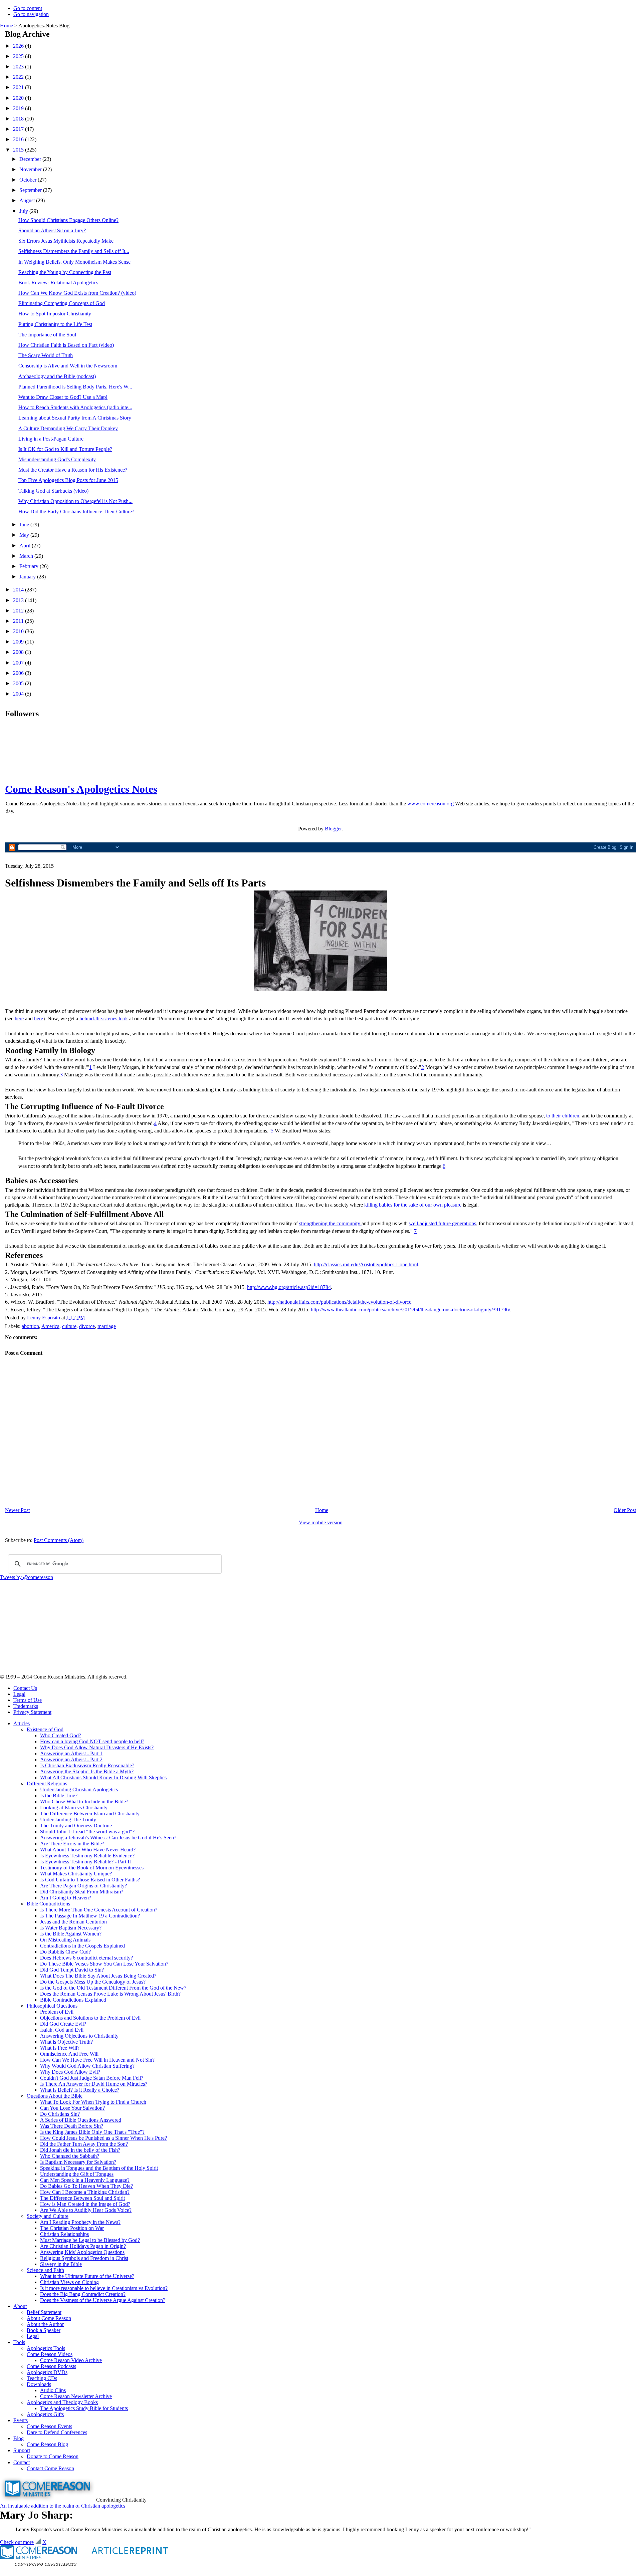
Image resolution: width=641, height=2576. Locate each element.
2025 (19, 56)
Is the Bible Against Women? (71, 1934)
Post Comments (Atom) (59, 1540)
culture (69, 1326)
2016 (19, 139)
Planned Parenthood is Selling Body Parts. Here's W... (75, 387)
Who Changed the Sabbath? (70, 2156)
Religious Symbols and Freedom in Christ (84, 2258)
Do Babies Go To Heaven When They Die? (86, 2186)
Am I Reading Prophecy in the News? (80, 2222)
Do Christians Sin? (60, 2114)
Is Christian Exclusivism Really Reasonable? (87, 1765)
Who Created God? (61, 1735)
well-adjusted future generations (443, 1223)
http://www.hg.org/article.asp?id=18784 (289, 1287)
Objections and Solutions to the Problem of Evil (90, 2018)
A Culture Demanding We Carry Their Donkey (68, 428)
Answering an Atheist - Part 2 (71, 1759)
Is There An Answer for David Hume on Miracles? (94, 2084)
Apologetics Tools (46, 2348)
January (28, 577)
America (50, 1326)
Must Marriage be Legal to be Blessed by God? (90, 2240)
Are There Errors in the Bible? (72, 1844)
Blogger (333, 829)
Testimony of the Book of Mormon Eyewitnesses (92, 1868)
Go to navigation (31, 14)
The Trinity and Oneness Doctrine (76, 1826)
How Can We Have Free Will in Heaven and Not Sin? (97, 2060)
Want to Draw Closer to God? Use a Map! (63, 397)
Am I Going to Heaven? (66, 1898)
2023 (19, 67)
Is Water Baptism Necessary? (71, 1928)
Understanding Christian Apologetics (79, 1789)
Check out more (17, 2542)
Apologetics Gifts (45, 2414)
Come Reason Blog (47, 2444)
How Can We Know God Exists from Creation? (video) (77, 293)
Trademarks (26, 1706)
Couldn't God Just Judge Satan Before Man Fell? (92, 2078)
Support (22, 2450)
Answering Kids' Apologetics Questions (82, 2252)
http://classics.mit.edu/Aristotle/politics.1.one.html (366, 1264)
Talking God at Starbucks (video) (53, 491)
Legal (19, 1694)
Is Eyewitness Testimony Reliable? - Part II (85, 1862)
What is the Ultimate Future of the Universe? (87, 2276)
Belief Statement (44, 2312)
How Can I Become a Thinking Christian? (85, 2192)
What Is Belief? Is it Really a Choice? (80, 2090)
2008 (19, 652)
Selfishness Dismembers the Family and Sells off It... (74, 251)
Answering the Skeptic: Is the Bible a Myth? (87, 1771)
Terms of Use (28, 1700)
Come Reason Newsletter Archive (76, 2396)
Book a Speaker (44, 2330)
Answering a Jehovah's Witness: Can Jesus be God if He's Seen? (108, 1838)
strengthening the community (330, 1223)
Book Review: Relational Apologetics (58, 283)
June (25, 525)
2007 (19, 663)
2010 (19, 631)
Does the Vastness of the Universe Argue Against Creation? (103, 2300)
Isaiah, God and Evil (62, 2030)
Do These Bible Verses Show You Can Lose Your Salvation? (104, 1964)
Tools (19, 2342)
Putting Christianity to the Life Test (55, 324)
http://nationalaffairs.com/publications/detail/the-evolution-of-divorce (339, 1302)
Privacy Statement (32, 1712)
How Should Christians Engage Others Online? (68, 220)
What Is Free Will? (60, 2048)
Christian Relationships (64, 2234)
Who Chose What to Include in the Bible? (84, 1801)
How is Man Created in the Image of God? (85, 2204)
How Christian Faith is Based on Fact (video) (66, 345)
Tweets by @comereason (27, 1577)
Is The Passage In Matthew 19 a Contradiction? (90, 1916)
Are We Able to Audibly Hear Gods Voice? (86, 2210)
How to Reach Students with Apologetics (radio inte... (75, 407)
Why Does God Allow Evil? (70, 2072)
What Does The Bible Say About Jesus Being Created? (98, 1976)
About (20, 2306)
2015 (19, 150)
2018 (19, 119)
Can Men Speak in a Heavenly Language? (85, 2180)
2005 (19, 683)
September (31, 190)
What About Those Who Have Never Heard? (88, 1850)
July (24, 211)
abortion (30, 1326)
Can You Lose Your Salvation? (72, 2108)
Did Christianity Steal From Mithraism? (82, 1892)
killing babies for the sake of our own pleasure (413, 1205)
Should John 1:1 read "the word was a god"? (87, 1832)
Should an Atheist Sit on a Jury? (52, 230)
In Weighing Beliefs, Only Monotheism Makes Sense (74, 262)
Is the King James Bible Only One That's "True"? (92, 2132)
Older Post (625, 1510)
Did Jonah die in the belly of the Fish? (80, 2150)
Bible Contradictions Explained (73, 2000)
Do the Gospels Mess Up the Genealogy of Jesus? (93, 1982)
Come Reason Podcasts (51, 2366)
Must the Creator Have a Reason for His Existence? (73, 470)
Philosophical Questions (52, 2006)
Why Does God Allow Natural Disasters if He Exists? (97, 1747)
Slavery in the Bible (61, 2264)
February (30, 566)
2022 (19, 77)
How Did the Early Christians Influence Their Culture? (76, 511)
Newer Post (17, 1510)
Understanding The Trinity (68, 1820)
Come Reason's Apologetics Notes (81, 789)
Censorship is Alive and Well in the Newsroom (68, 366)
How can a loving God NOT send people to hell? (92, 1741)
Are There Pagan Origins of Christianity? (83, 1886)
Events (21, 2420)
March (27, 556)
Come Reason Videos (50, 2354)
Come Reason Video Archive (71, 2360)
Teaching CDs (42, 2378)
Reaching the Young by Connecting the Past (65, 272)
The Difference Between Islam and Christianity (90, 1814)
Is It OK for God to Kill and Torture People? (65, 449)
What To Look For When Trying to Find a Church (93, 2102)
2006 (19, 673)
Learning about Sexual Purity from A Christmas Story (75, 418)
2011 (19, 621)
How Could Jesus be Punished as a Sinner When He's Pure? (103, 2138)
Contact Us (25, 1688)
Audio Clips (53, 2390)
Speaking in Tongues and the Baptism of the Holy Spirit (99, 2168)
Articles (22, 1723)
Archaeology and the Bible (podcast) (57, 376)
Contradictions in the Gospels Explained (82, 1946)
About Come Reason (49, 2318)
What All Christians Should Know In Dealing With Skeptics (103, 1777)
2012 (19, 611)
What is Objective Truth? (66, 2042)
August (28, 200)
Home (7, 26)
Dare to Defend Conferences (57, 2432)
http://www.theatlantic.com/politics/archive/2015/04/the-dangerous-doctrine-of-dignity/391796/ (410, 1310)
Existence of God (45, 1729)
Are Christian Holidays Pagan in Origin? (83, 2246)
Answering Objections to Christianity (79, 2036)
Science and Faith (45, 2270)
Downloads (39, 2384)
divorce (87, 1326)
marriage (107, 1326)
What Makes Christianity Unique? (76, 1874)
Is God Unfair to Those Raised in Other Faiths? (90, 1880)
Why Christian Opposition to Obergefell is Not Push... (75, 501)
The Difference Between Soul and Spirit (82, 2198)
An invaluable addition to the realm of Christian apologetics (63, 2506)
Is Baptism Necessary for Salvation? (78, 2162)
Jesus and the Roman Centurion (73, 1922)
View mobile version (321, 1522)
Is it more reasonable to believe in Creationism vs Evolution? (104, 2288)
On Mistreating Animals (65, 1940)
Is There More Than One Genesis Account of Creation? (99, 1910)
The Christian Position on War (72, 2228)
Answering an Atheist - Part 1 (71, 1753)
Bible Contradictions (48, 1904)
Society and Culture (48, 2216)
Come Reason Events (49, 2426)
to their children (563, 1116)
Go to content (28, 8)
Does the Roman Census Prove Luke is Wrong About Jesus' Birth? (110, 1994)
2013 (19, 600)
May (25, 535)
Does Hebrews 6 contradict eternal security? (86, 1958)
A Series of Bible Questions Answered (81, 2120)
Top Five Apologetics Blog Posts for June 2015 (68, 480)
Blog (19, 2438)
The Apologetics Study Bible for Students (84, 2408)
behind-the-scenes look (104, 1018)
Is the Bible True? (59, 1795)
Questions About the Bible (55, 2096)
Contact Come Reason (50, 2468)
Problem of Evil (57, 2012)
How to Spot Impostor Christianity (55, 314)
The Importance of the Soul (47, 335)
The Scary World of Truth (46, 355)
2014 (19, 590)
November (31, 169)
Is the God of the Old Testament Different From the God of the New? (113, 1988)
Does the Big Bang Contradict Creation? (83, 2294)
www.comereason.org (431, 804)
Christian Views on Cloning (69, 2282)
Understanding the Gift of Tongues (77, 2174)
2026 (19, 46)
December (31, 159)
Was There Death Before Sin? (72, 2126)
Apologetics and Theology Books (62, 2402)
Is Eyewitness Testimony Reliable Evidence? (87, 1856)
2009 (19, 642)
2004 (19, 694)
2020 (19, 98)
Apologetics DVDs (47, 2372)
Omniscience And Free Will (69, 2054)
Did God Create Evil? (63, 2024)
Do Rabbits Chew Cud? (65, 1952)
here (19, 1018)
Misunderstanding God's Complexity (57, 459)
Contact (22, 2462)
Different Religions (47, 1783)
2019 (19, 108)
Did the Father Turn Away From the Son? (84, 2144)
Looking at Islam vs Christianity (74, 1808)
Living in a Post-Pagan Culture (51, 439)
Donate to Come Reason (53, 2456)
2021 (19, 87)
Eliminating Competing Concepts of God (62, 303)
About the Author (45, 2324)
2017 (19, 129)
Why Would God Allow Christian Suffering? (87, 2066)
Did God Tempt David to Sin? (72, 1970)
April (26, 546)
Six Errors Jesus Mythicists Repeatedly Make (66, 241)
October (29, 180)
